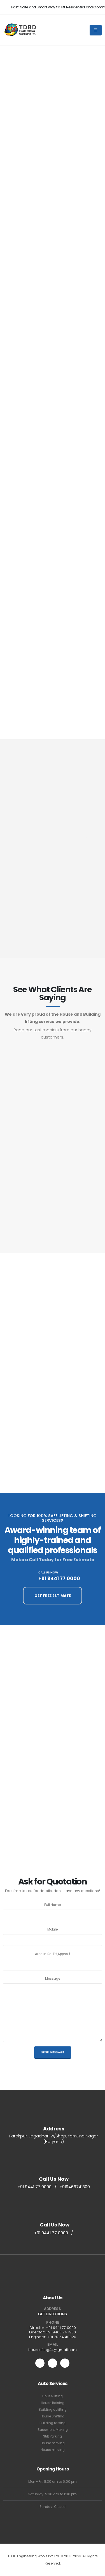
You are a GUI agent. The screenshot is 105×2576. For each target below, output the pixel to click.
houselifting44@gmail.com (53, 2350)
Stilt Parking (53, 2436)
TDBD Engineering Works (45, 1088)
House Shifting (53, 2416)
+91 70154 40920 (62, 2337)
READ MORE (28, 375)
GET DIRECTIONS (53, 2314)
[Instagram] (40, 2363)
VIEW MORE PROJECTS (53, 1457)
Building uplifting (53, 2410)
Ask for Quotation (35, 151)
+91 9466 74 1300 (61, 2332)
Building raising (53, 2423)
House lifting (53, 2396)
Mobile (53, 1929)
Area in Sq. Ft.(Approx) (53, 1954)
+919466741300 (75, 2187)
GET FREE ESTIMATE (53, 1596)
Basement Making (53, 2430)
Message (53, 1979)
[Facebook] (65, 2363)
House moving (53, 2443)
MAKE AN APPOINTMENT (53, 225)
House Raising (53, 2403)
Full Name (53, 1905)
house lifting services (45, 115)
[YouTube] (53, 2363)
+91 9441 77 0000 (37, 396)
